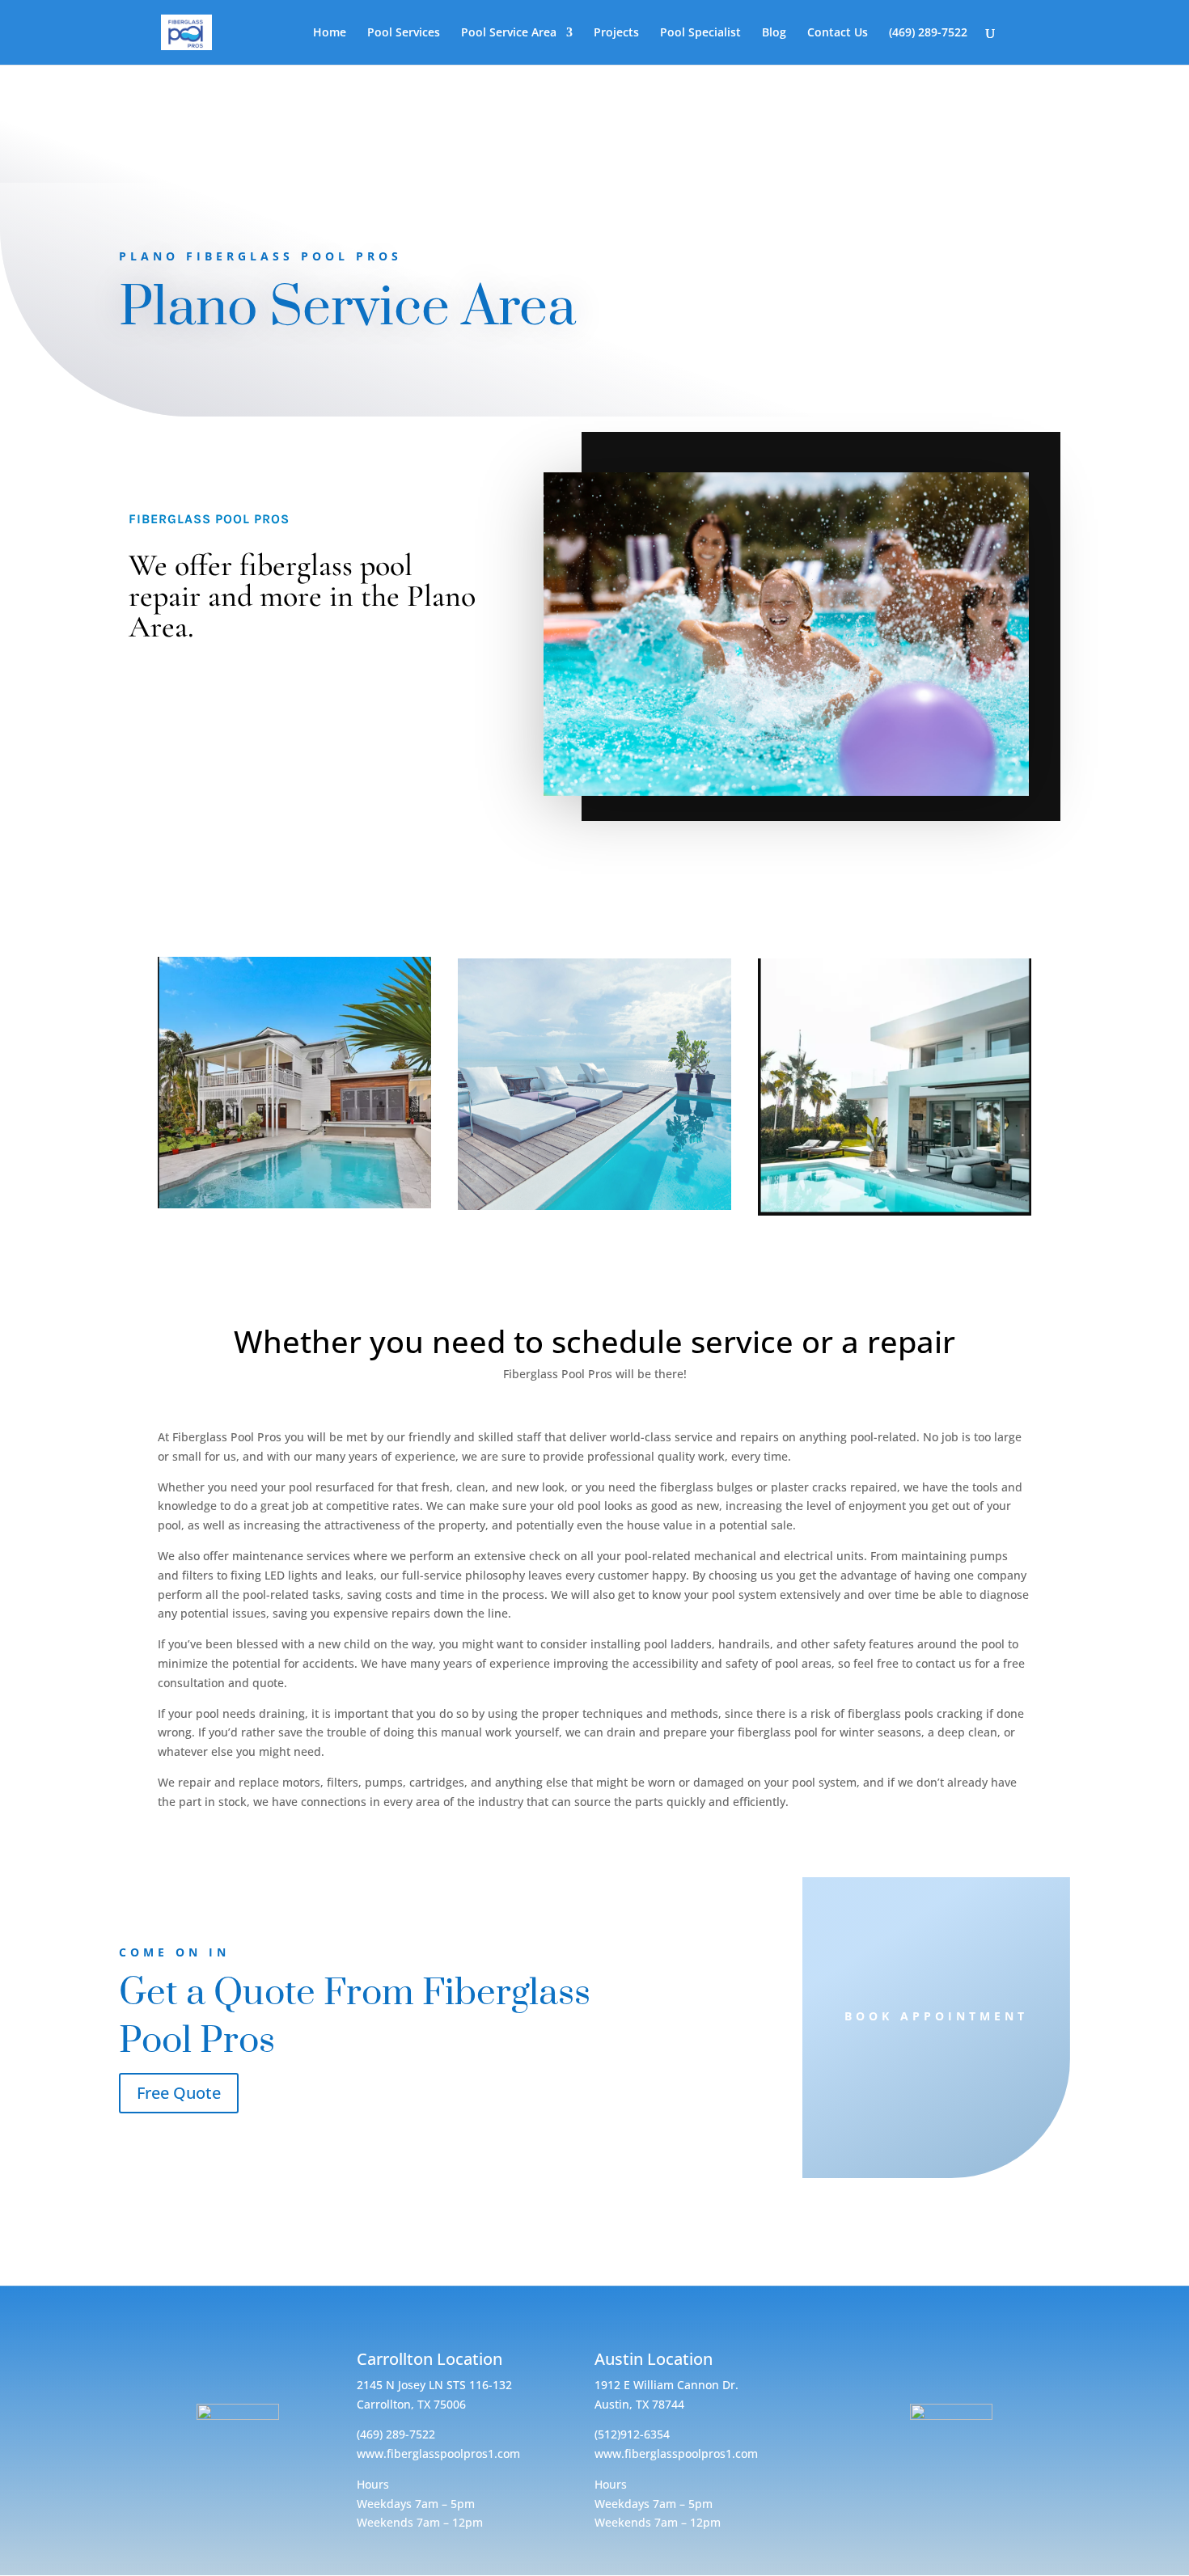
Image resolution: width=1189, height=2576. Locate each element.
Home (330, 33)
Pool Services (404, 33)
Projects (616, 33)
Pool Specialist (700, 33)
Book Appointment (936, 2016)
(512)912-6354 (632, 2434)
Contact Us (838, 33)
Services (294, 920)
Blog (774, 33)
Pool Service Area (509, 33)
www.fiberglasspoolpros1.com (438, 2453)
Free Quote (179, 2093)
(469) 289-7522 (928, 33)
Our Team (894, 917)
